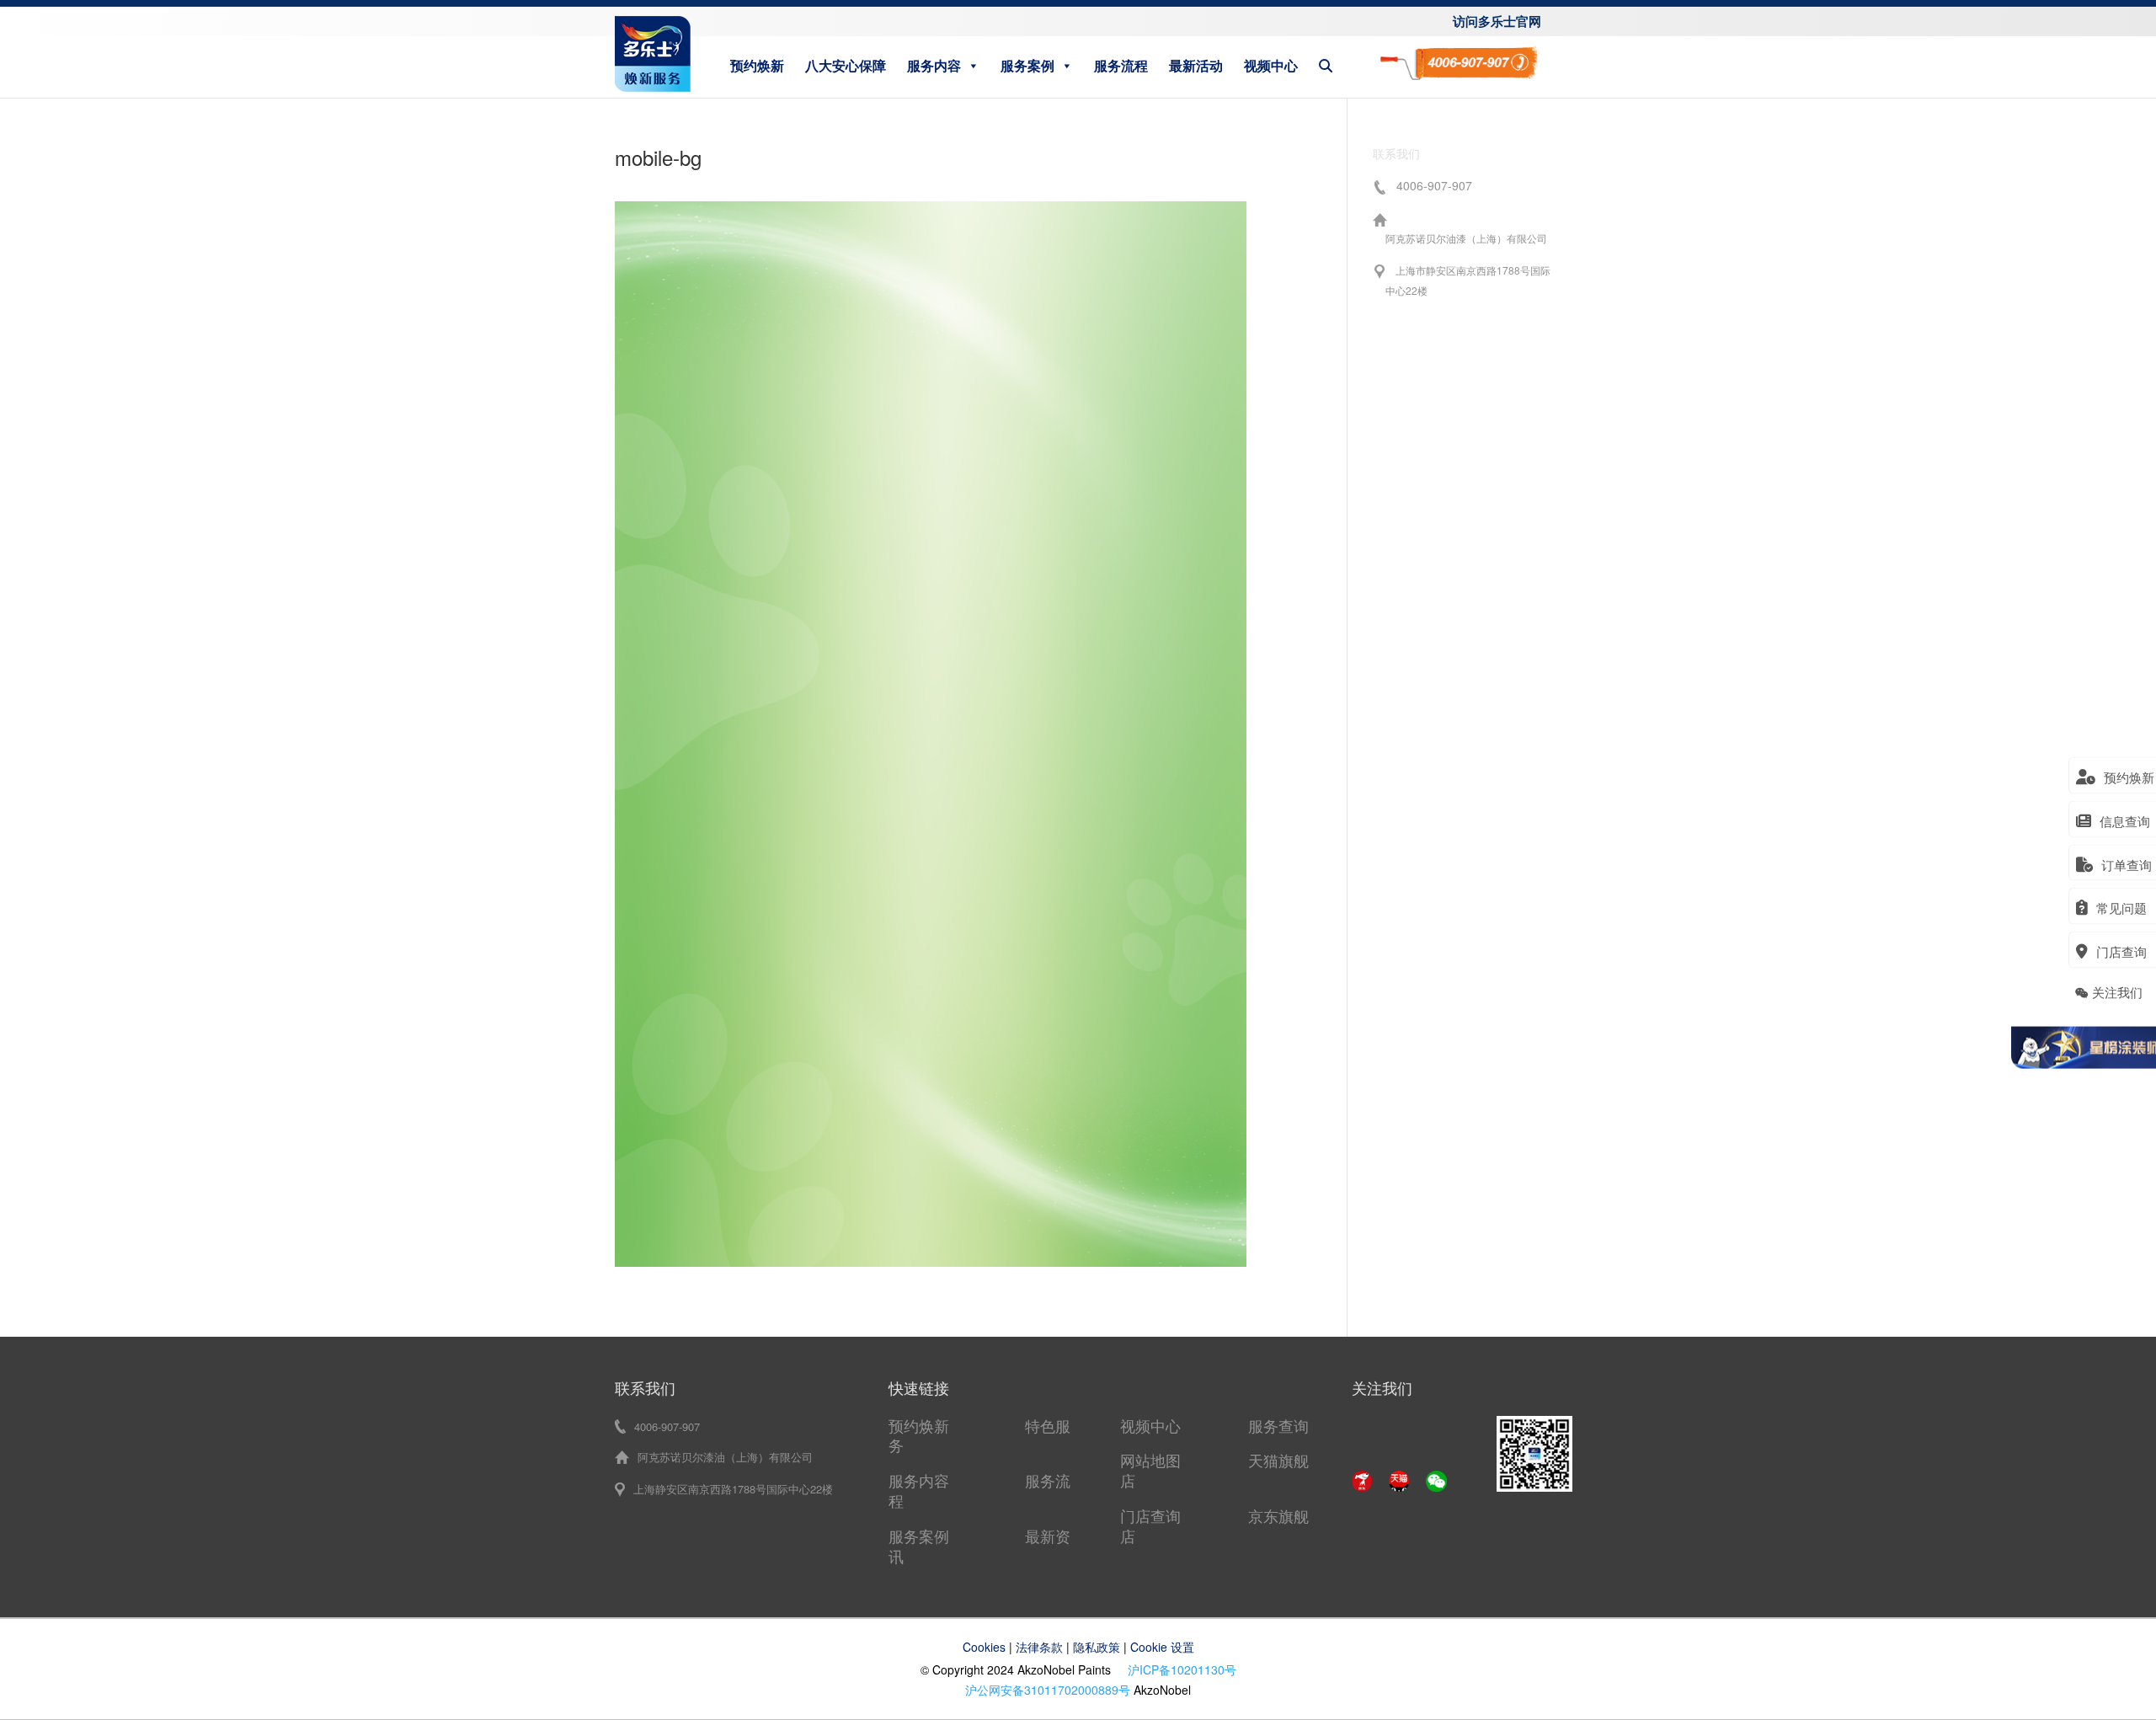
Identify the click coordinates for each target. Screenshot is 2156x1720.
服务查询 (1278, 1425)
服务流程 (1121, 65)
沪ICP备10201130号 (1182, 1669)
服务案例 (1027, 65)
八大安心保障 (846, 65)
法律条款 (1039, 1647)
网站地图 (1150, 1460)
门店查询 (1150, 1515)
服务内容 (934, 65)
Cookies (984, 1647)
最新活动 (1196, 65)
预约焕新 (757, 65)
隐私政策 (1097, 1647)
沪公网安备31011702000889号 (1048, 1690)
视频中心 (1271, 65)
